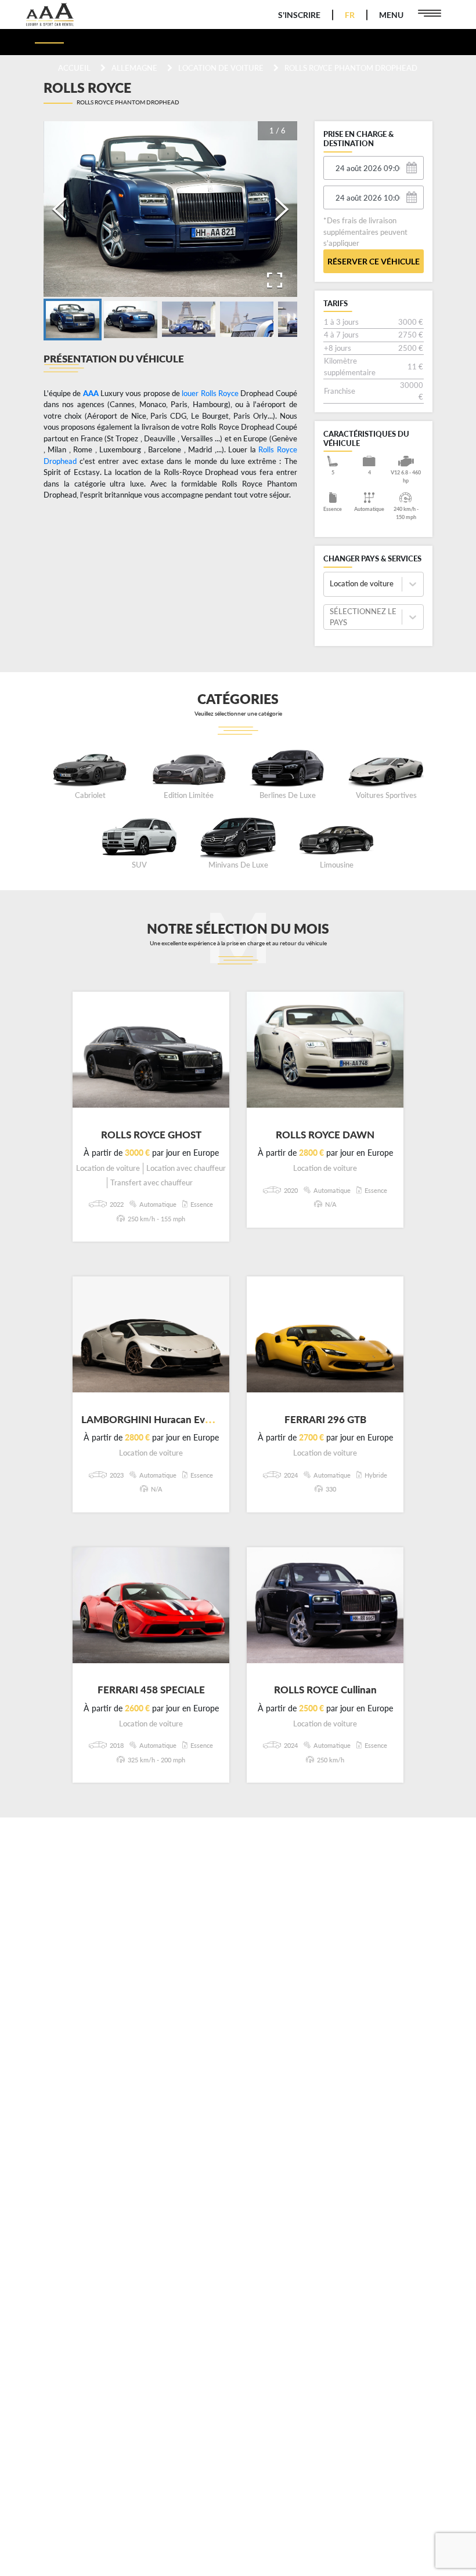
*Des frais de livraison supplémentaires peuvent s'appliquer (365, 232)
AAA (91, 393)
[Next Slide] (282, 209)
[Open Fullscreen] (275, 280)
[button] (73, 320)
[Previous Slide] (59, 209)
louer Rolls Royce (210, 393)
